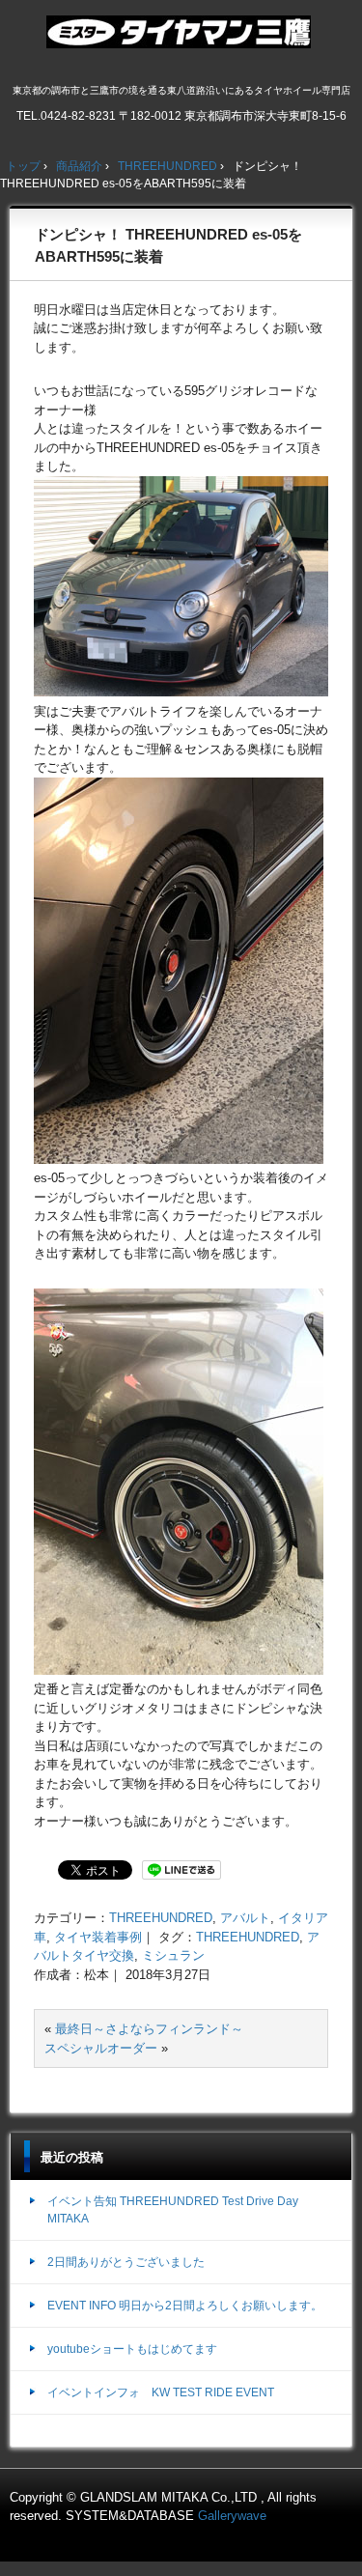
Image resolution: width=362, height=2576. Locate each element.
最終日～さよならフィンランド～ (149, 2029)
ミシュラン (173, 1955)
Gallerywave (232, 2516)
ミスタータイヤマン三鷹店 (181, 40)
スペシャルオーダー (101, 2048)
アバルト (245, 1918)
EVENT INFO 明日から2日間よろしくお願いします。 (185, 2306)
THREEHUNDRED (161, 1918)
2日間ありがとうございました (126, 2262)
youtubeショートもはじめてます (132, 2349)
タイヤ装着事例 (98, 1937)
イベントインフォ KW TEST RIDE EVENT (161, 2392)
